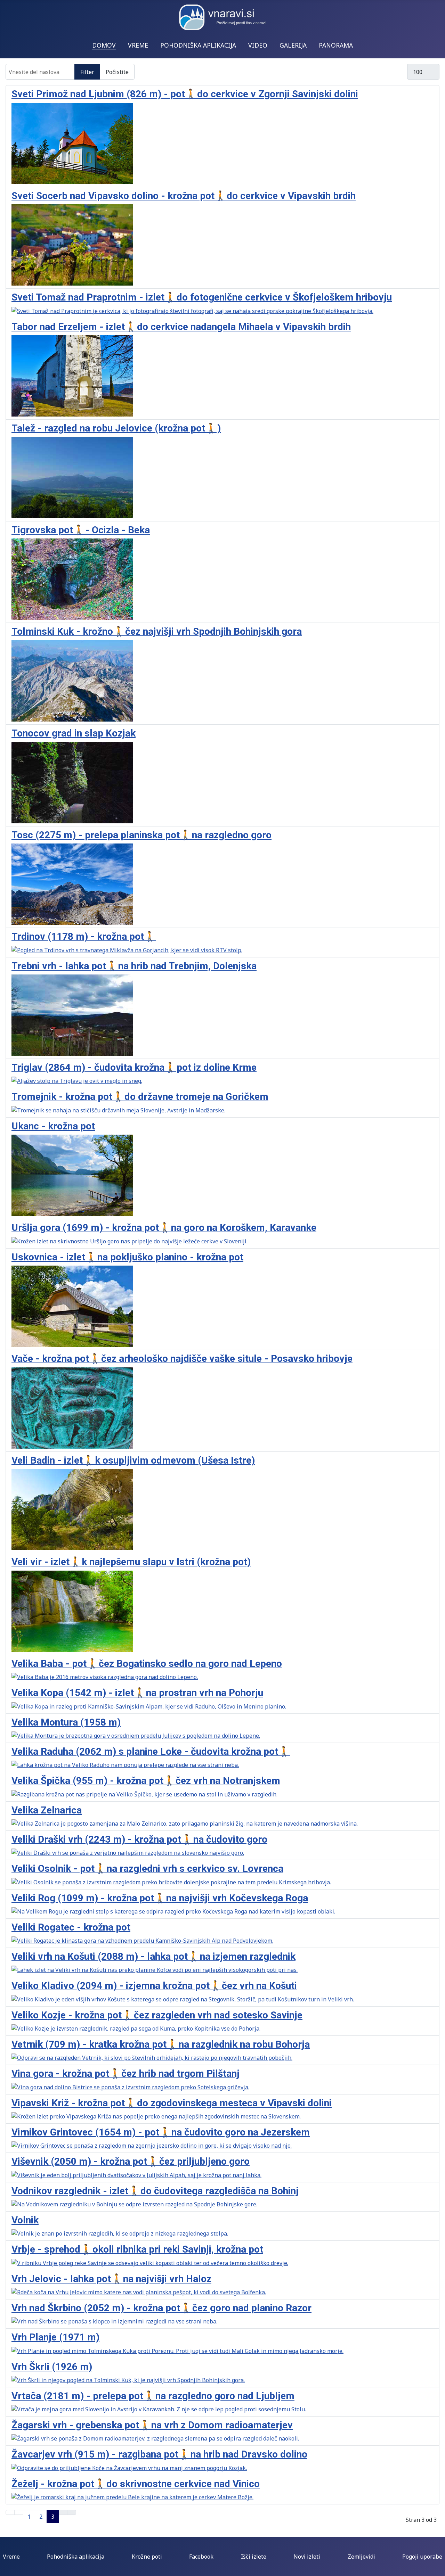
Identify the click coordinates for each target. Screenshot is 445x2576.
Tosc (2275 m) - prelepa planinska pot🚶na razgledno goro (141, 835)
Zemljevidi (361, 2557)
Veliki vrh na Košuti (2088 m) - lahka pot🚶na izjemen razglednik (153, 1956)
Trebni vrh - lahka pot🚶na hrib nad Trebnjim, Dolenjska (134, 966)
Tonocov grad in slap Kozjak (74, 733)
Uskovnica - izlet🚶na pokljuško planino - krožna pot (127, 1257)
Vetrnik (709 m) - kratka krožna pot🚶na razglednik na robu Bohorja (161, 2044)
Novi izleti (307, 2557)
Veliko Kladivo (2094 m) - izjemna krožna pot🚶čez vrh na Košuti (154, 1986)
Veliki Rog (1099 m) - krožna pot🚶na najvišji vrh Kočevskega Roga (160, 1898)
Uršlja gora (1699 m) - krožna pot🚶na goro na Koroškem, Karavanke (164, 1228)
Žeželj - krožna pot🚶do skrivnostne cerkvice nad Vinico (136, 2484)
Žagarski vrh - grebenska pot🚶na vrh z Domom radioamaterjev (152, 2425)
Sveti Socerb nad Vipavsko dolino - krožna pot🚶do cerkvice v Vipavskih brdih (184, 196)
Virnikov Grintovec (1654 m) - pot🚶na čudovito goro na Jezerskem (161, 2132)
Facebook (201, 2557)
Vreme (11, 2557)
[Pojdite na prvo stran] (10, 2512)
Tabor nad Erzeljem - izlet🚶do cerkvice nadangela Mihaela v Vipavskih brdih (181, 327)
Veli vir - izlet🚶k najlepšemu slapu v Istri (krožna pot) (131, 1562)
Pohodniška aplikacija (76, 2557)
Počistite (117, 72)
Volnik (25, 2220)
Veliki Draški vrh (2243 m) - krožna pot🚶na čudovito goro (139, 1839)
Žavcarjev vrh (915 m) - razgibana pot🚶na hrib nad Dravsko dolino (159, 2454)
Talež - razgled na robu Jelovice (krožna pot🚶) (116, 428)
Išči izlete (254, 2557)
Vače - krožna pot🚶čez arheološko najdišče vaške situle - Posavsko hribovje (182, 1359)
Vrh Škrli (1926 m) (52, 2367)
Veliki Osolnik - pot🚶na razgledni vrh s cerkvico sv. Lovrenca (147, 1869)
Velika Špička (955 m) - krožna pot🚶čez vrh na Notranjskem (146, 1781)
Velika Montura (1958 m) (66, 1722)
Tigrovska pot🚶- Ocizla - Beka (81, 530)
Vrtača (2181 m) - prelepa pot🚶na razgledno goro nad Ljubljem (153, 2396)
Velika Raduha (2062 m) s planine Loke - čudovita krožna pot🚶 (151, 1751)
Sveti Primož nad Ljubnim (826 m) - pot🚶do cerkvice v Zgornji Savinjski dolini (185, 94)
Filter (87, 72)
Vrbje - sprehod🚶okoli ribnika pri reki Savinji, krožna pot (137, 2249)
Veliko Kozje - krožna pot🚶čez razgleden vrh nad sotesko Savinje (157, 2015)
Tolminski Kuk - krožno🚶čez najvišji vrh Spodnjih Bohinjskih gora (157, 631)
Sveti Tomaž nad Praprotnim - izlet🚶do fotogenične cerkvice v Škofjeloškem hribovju (202, 297)
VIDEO (258, 45)
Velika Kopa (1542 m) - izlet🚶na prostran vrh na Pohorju (137, 1693)
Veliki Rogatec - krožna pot (71, 1927)
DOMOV (104, 45)
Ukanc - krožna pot (53, 1126)
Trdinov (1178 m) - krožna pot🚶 (84, 936)
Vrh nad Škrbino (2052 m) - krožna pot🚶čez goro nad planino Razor (161, 2308)
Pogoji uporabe (422, 2557)
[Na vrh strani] (436, 2567)
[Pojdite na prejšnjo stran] (19, 2512)
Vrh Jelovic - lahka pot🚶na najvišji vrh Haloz (111, 2279)
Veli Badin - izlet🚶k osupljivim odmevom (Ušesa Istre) (133, 1460)
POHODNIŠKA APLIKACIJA (198, 45)
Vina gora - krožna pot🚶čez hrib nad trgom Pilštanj (126, 2073)
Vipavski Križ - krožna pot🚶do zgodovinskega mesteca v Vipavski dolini (172, 2103)
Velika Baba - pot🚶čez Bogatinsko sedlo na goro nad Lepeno (147, 1664)
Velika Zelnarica (47, 1810)
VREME (138, 45)
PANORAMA (336, 45)
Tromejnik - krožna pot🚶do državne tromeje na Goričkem (140, 1097)
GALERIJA (293, 45)
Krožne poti (147, 2557)
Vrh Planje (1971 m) (55, 2337)
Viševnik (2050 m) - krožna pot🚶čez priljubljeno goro (131, 2161)
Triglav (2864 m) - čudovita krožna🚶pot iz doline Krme (134, 1067)
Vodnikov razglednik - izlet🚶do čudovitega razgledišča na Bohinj (155, 2191)
